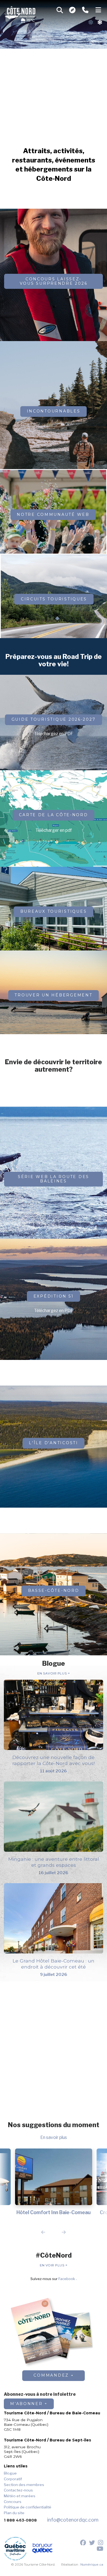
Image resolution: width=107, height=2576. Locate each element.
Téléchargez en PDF (54, 734)
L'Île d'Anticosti (53, 1443)
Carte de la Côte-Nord (53, 815)
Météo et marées (20, 2496)
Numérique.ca (92, 2565)
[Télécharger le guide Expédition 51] (54, 292)
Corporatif (13, 2479)
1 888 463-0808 (20, 2520)
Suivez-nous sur (53, 2279)
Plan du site (14, 2513)
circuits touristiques (54, 599)
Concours (13, 2502)
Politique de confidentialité (28, 2507)
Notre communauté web (53, 514)
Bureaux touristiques (54, 911)
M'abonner (26, 2404)
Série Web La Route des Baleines (54, 1179)
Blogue (10, 2473)
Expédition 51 (54, 1296)
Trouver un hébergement (53, 995)
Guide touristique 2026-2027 (54, 719)
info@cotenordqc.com (73, 2520)
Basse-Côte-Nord (54, 1591)
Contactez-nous (18, 2490)
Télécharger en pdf (54, 830)
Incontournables (54, 411)
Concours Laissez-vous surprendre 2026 (54, 281)
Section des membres (24, 2485)
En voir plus (53, 2266)
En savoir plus (52, 1674)
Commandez (51, 2375)
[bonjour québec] (42, 2549)
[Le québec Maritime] (15, 2549)
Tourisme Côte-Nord (20, 12)
